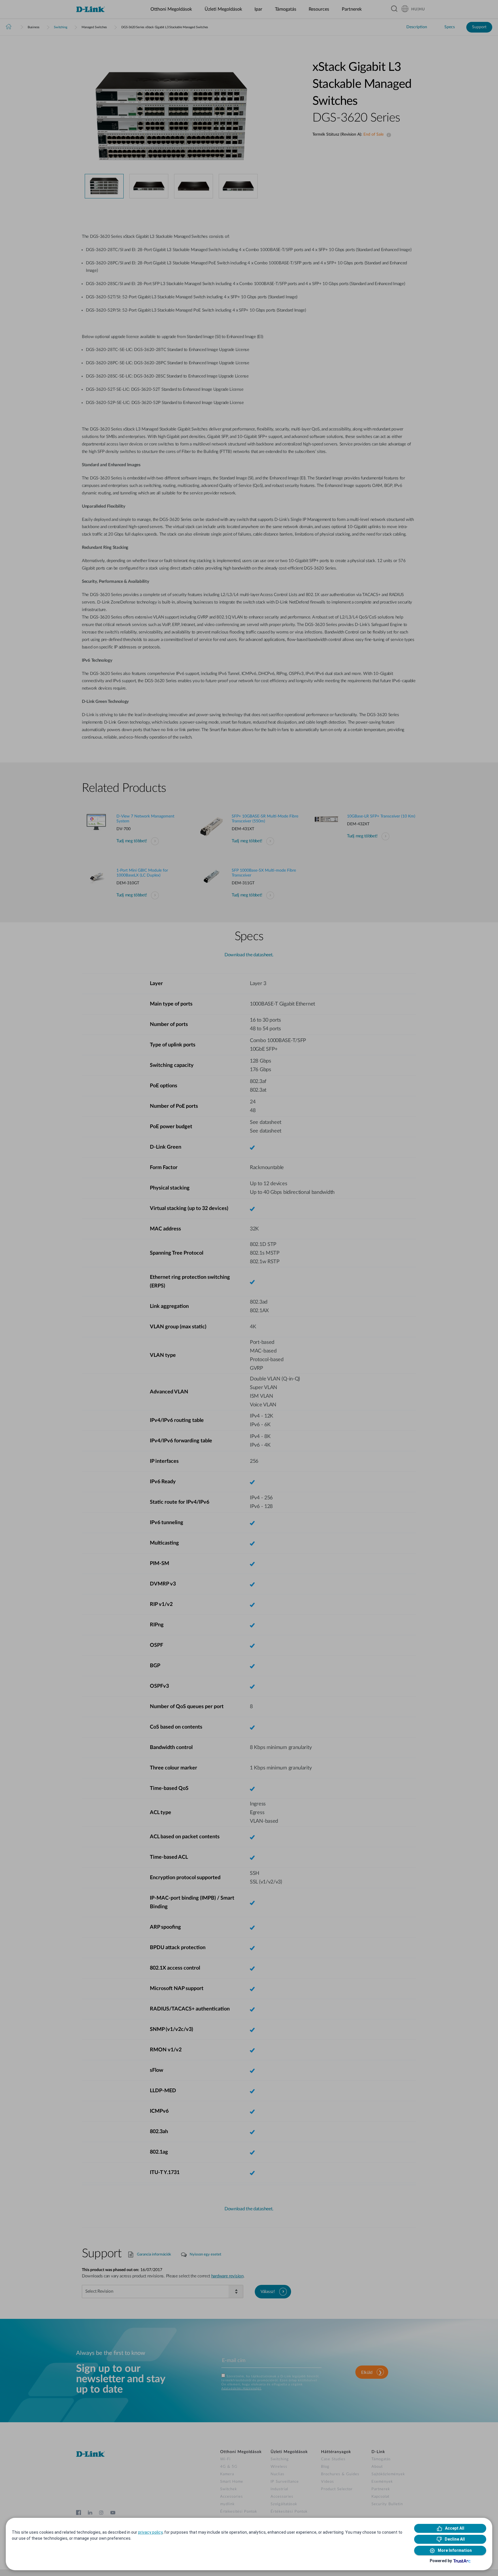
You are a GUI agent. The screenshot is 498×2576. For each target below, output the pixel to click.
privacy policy (150, 2532)
